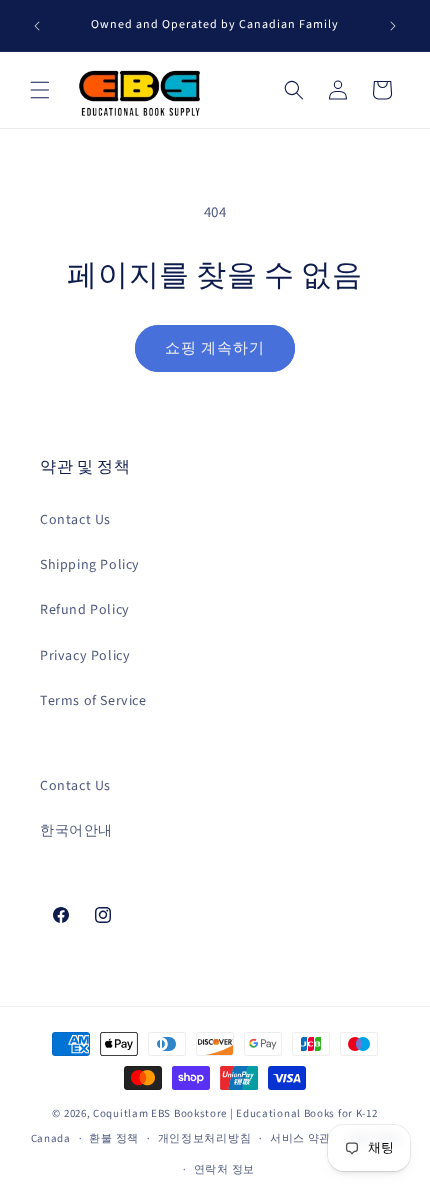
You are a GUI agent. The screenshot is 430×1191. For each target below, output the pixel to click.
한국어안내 (76, 831)
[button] (40, 90)
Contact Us (75, 520)
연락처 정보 (224, 1169)
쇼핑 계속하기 (215, 348)
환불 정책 (114, 1138)
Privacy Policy (85, 656)
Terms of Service (93, 701)
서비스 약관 (300, 1138)
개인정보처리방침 (205, 1138)
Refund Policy (85, 610)
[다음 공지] (393, 26)
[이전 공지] (37, 26)
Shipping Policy (90, 565)
